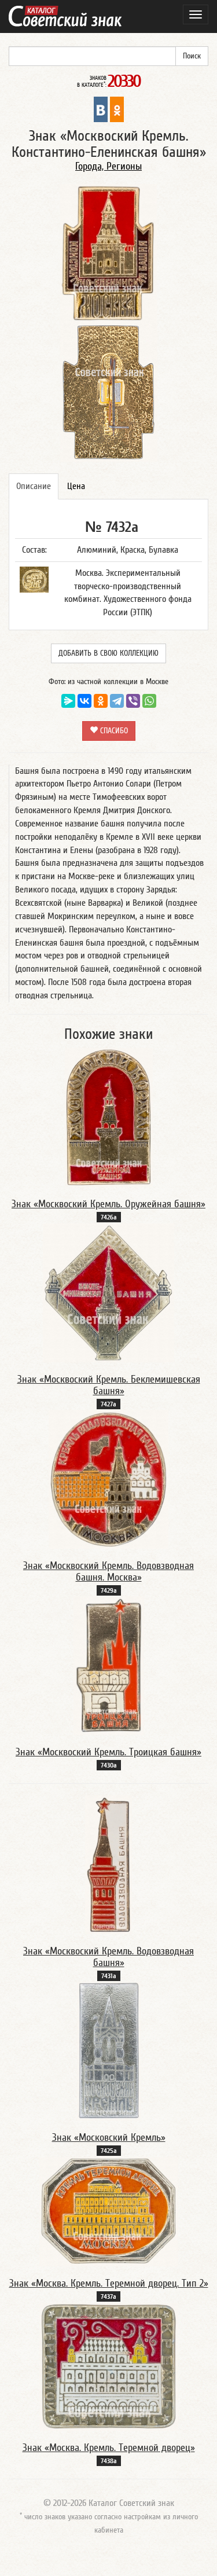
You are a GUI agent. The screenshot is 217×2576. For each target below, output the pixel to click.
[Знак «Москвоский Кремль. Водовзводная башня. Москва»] (108, 1479)
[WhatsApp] (149, 701)
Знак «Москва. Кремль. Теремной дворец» (109, 2448)
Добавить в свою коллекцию (108, 653)
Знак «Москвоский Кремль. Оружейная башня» (108, 1204)
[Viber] (133, 701)
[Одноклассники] (101, 701)
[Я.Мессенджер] (68, 701)
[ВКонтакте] (84, 701)
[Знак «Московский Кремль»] (109, 2050)
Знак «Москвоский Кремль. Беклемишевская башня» (109, 1385)
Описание (34, 486)
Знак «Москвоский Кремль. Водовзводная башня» (108, 1957)
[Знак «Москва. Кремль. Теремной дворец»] (109, 2366)
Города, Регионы (108, 166)
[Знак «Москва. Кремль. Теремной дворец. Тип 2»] (109, 2211)
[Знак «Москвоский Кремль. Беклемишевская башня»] (108, 1292)
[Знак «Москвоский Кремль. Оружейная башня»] (109, 1117)
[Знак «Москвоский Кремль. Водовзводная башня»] (108, 1864)
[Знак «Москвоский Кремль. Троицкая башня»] (109, 1665)
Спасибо (113, 731)
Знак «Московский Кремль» (109, 2138)
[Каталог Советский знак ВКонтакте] (101, 109)
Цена (76, 486)
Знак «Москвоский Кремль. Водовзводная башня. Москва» (108, 1572)
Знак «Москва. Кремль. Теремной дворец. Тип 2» (109, 2283)
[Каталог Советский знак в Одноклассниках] (117, 109)
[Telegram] (117, 701)
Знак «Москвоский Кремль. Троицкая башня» (108, 1752)
